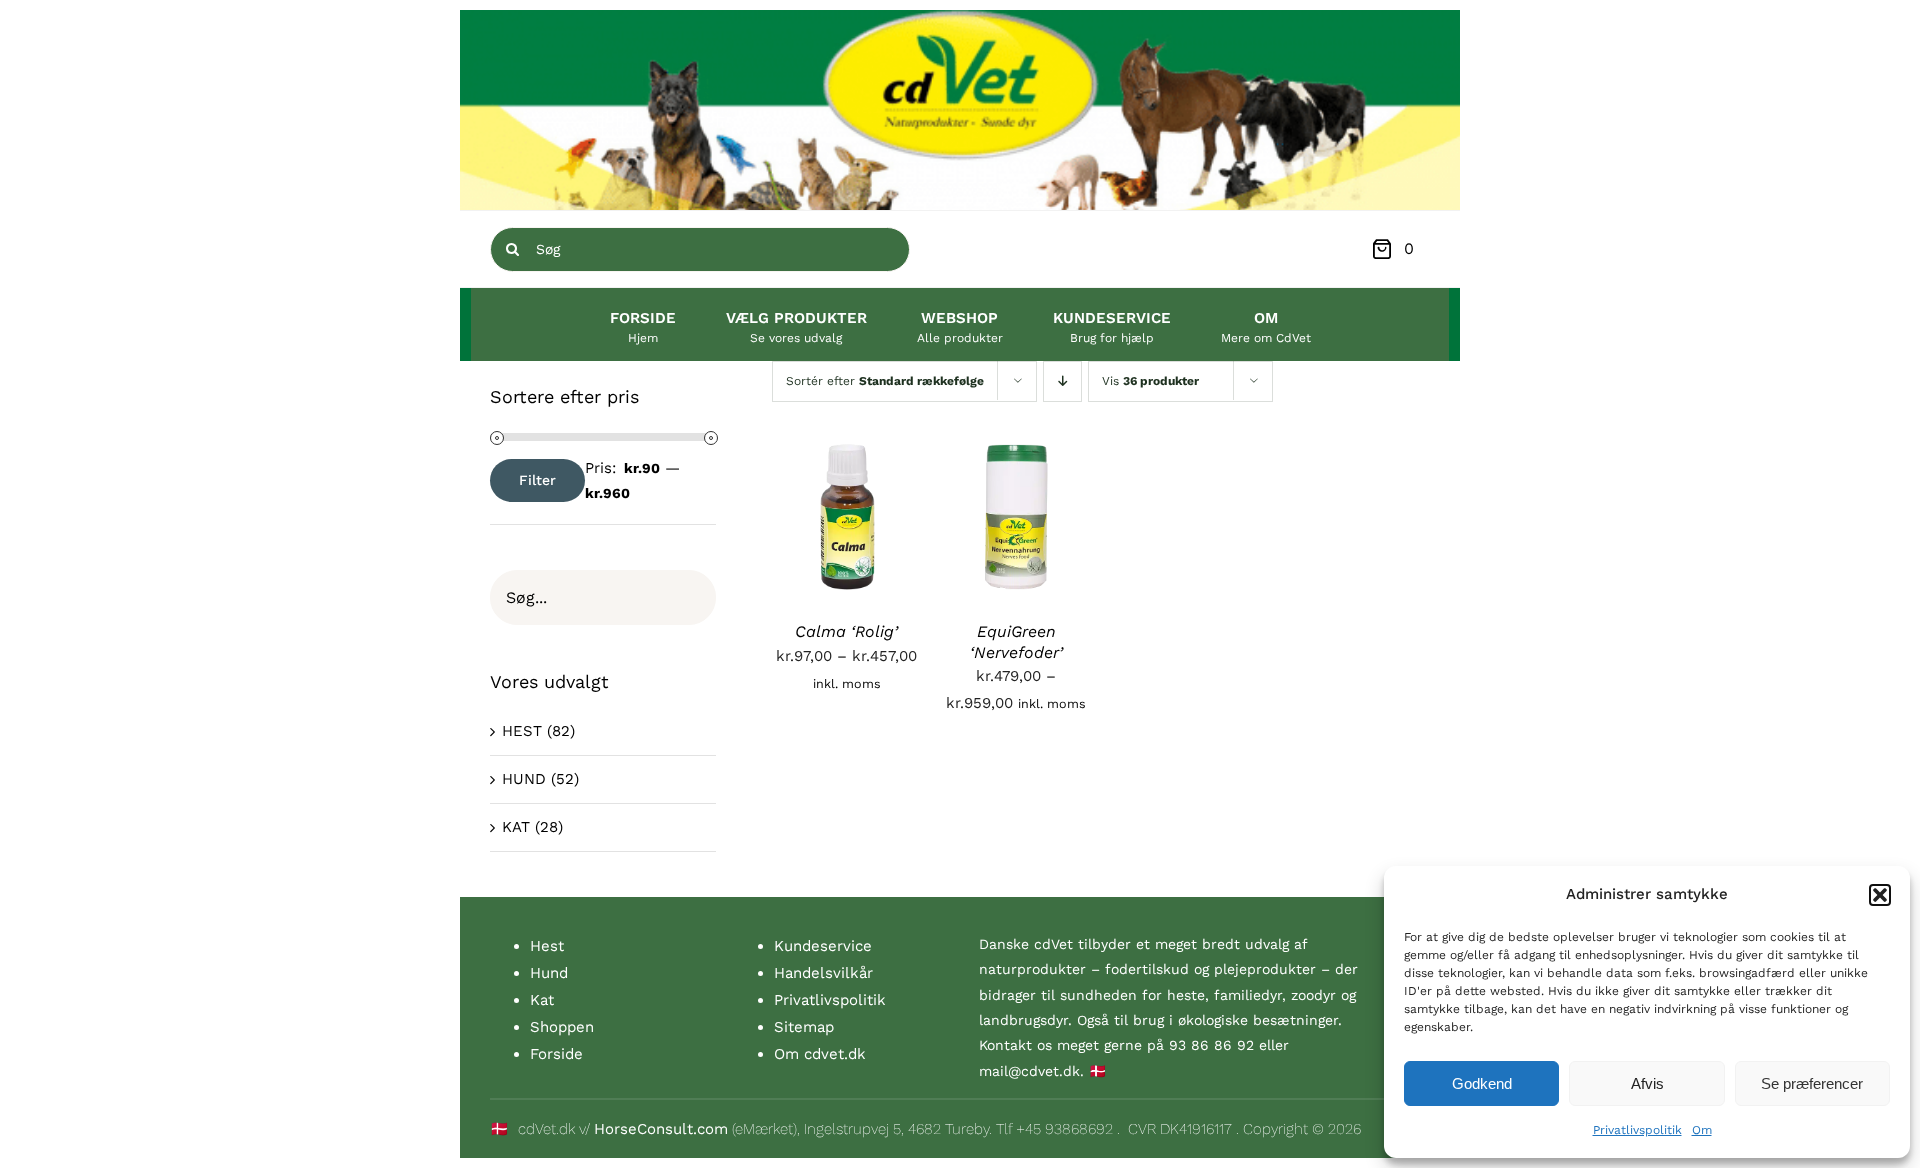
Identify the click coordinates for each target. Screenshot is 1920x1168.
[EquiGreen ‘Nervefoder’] (1017, 455)
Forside (556, 1054)
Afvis (1647, 1083)
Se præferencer (1812, 1083)
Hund (549, 973)
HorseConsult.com (661, 1129)
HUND (524, 779)
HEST (522, 731)
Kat (542, 1000)
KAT (516, 827)
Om (1702, 1130)
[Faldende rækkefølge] (1062, 381)
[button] (1880, 895)
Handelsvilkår (823, 973)
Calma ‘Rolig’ (846, 631)
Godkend (1482, 1083)
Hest (547, 946)
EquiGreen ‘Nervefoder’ (1016, 642)
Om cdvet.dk (820, 1054)
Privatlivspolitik (1637, 1130)
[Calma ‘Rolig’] (847, 455)
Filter (537, 480)
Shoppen (562, 1027)
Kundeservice (823, 946)
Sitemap (804, 1027)
